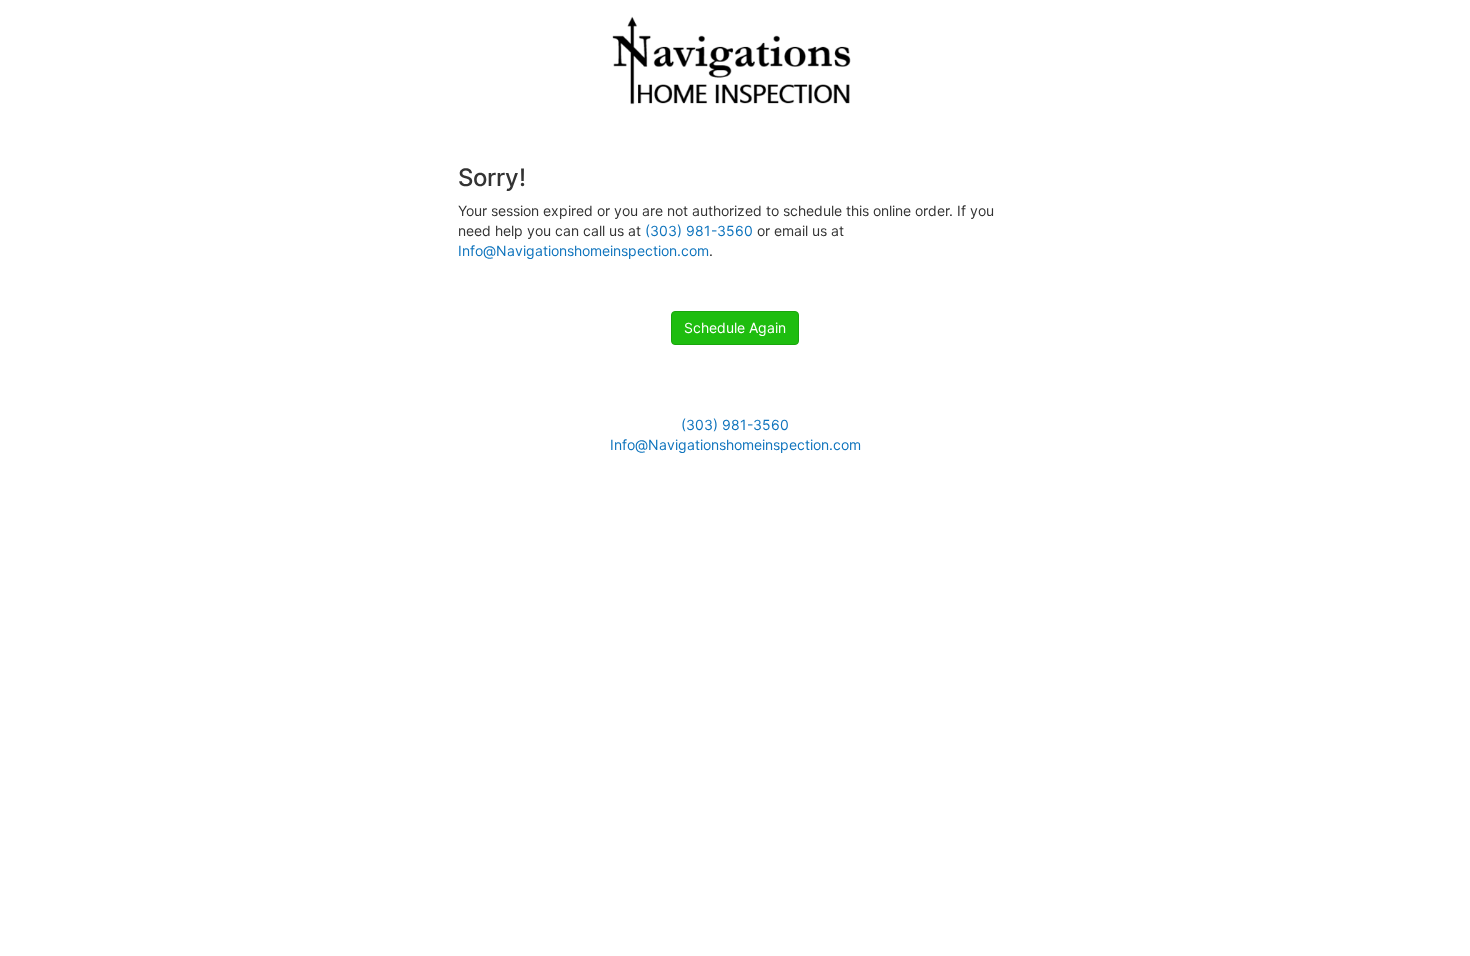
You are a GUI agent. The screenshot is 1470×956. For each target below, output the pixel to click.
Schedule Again (735, 327)
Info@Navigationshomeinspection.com (583, 250)
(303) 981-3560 (699, 230)
